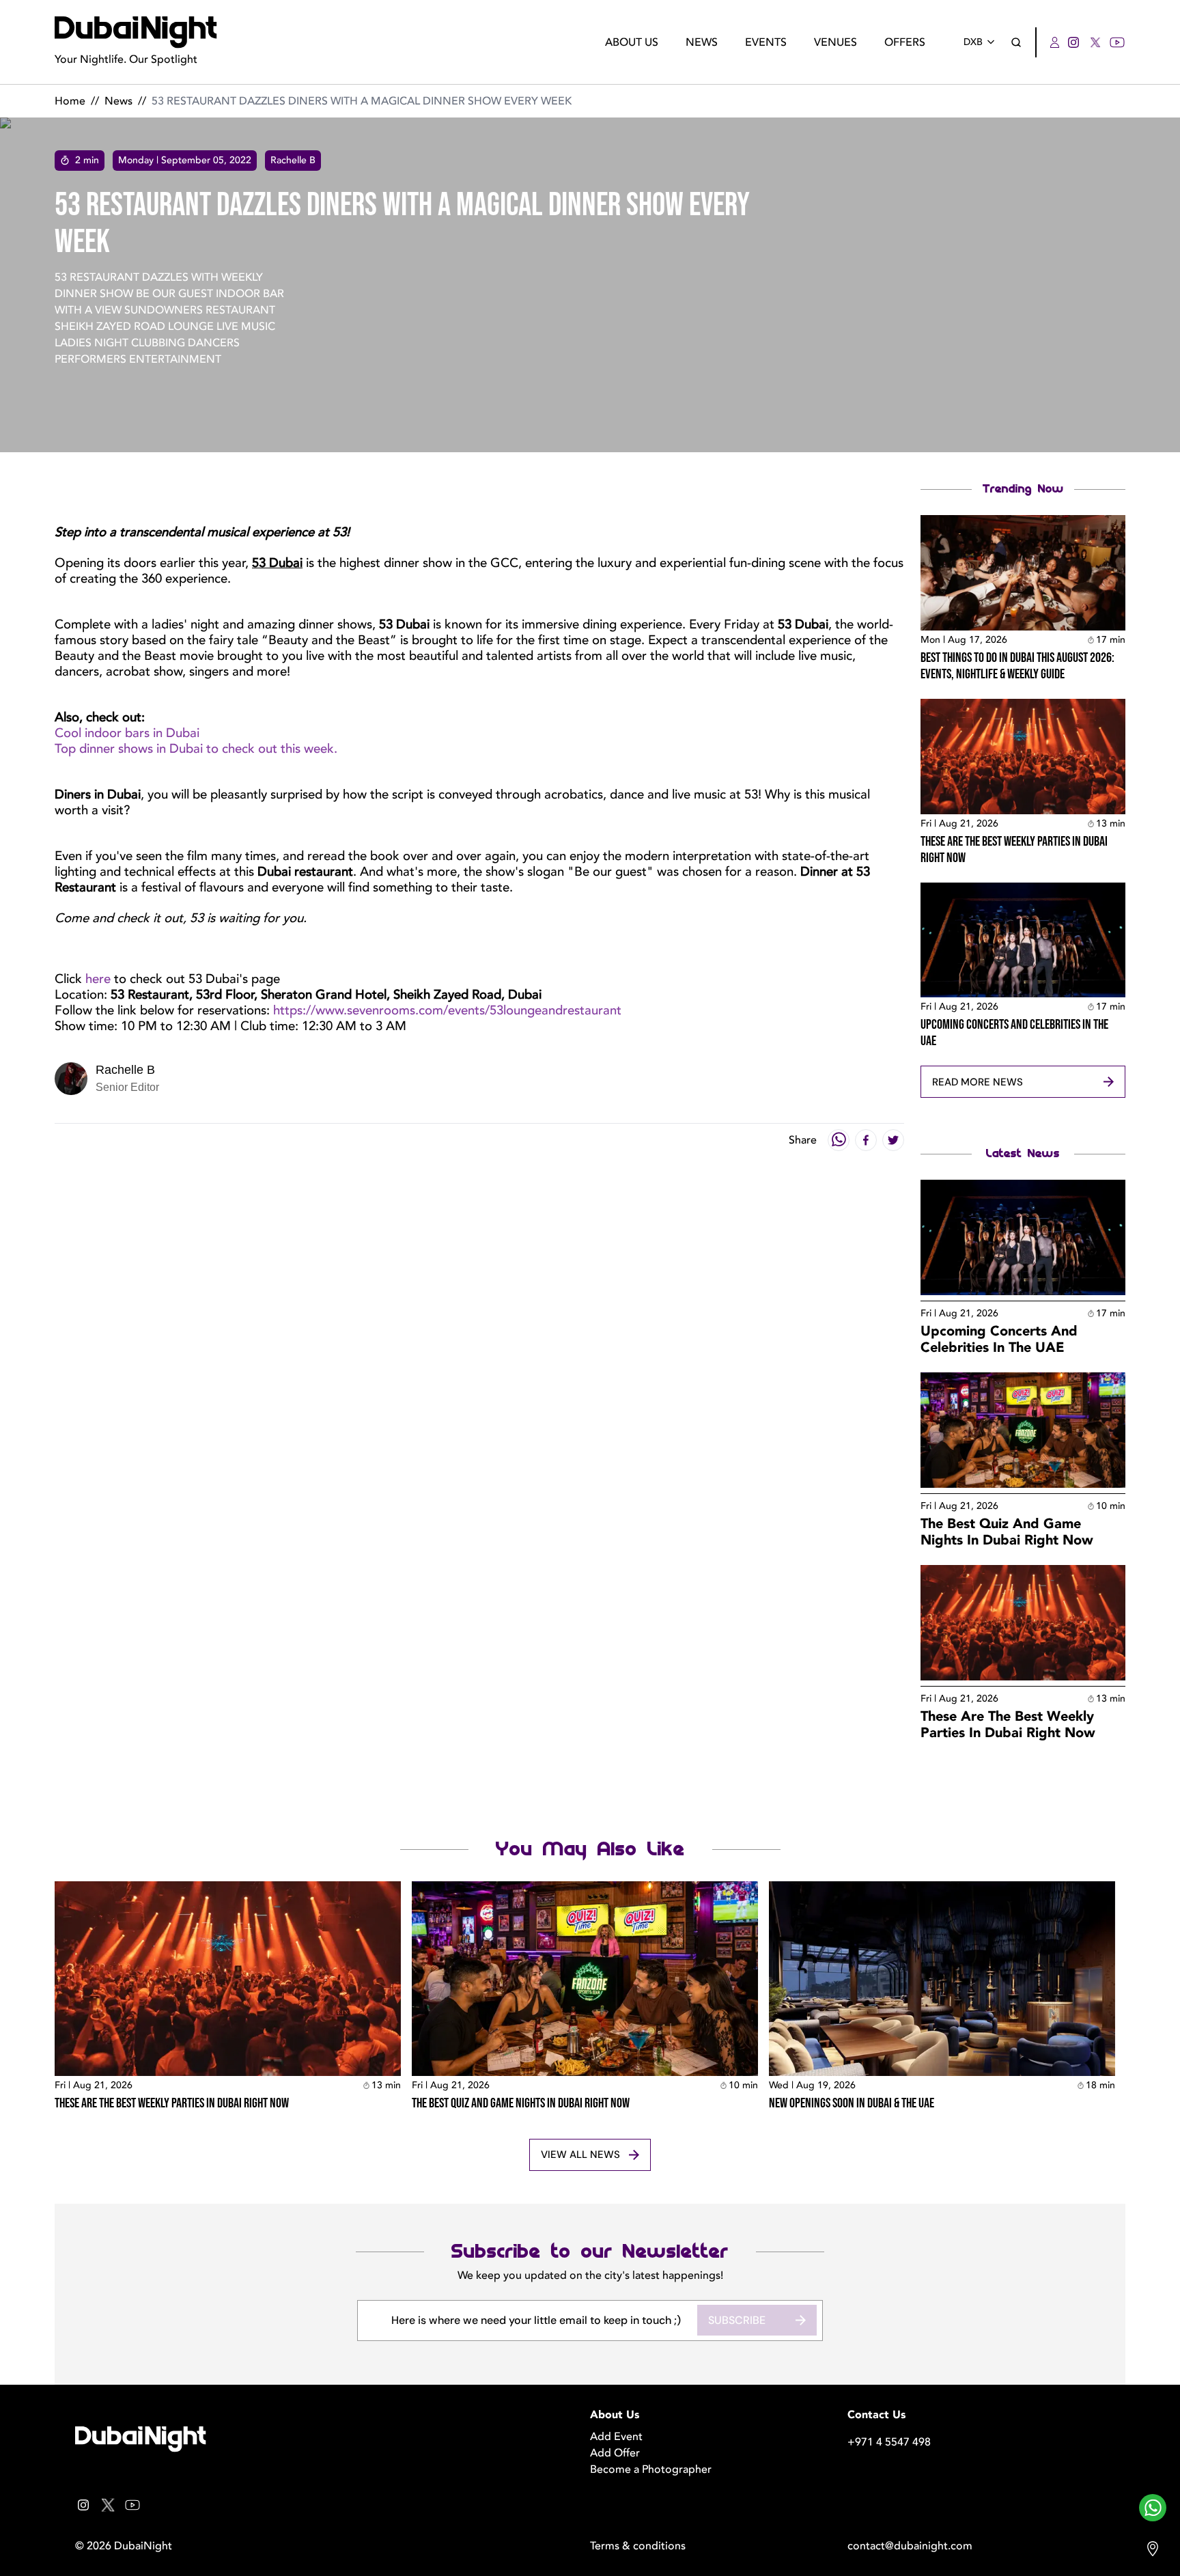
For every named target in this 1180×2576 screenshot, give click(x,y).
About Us (632, 42)
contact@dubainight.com (910, 2546)
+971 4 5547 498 (889, 2442)
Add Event (616, 2437)
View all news (580, 2155)
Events (766, 42)
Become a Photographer (651, 2469)
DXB (973, 42)
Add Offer (615, 2453)
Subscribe (737, 2320)
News (702, 42)
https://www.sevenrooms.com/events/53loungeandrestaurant (447, 1010)
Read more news (978, 1082)
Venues (835, 42)
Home (70, 101)
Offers (905, 42)
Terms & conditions (638, 2546)
